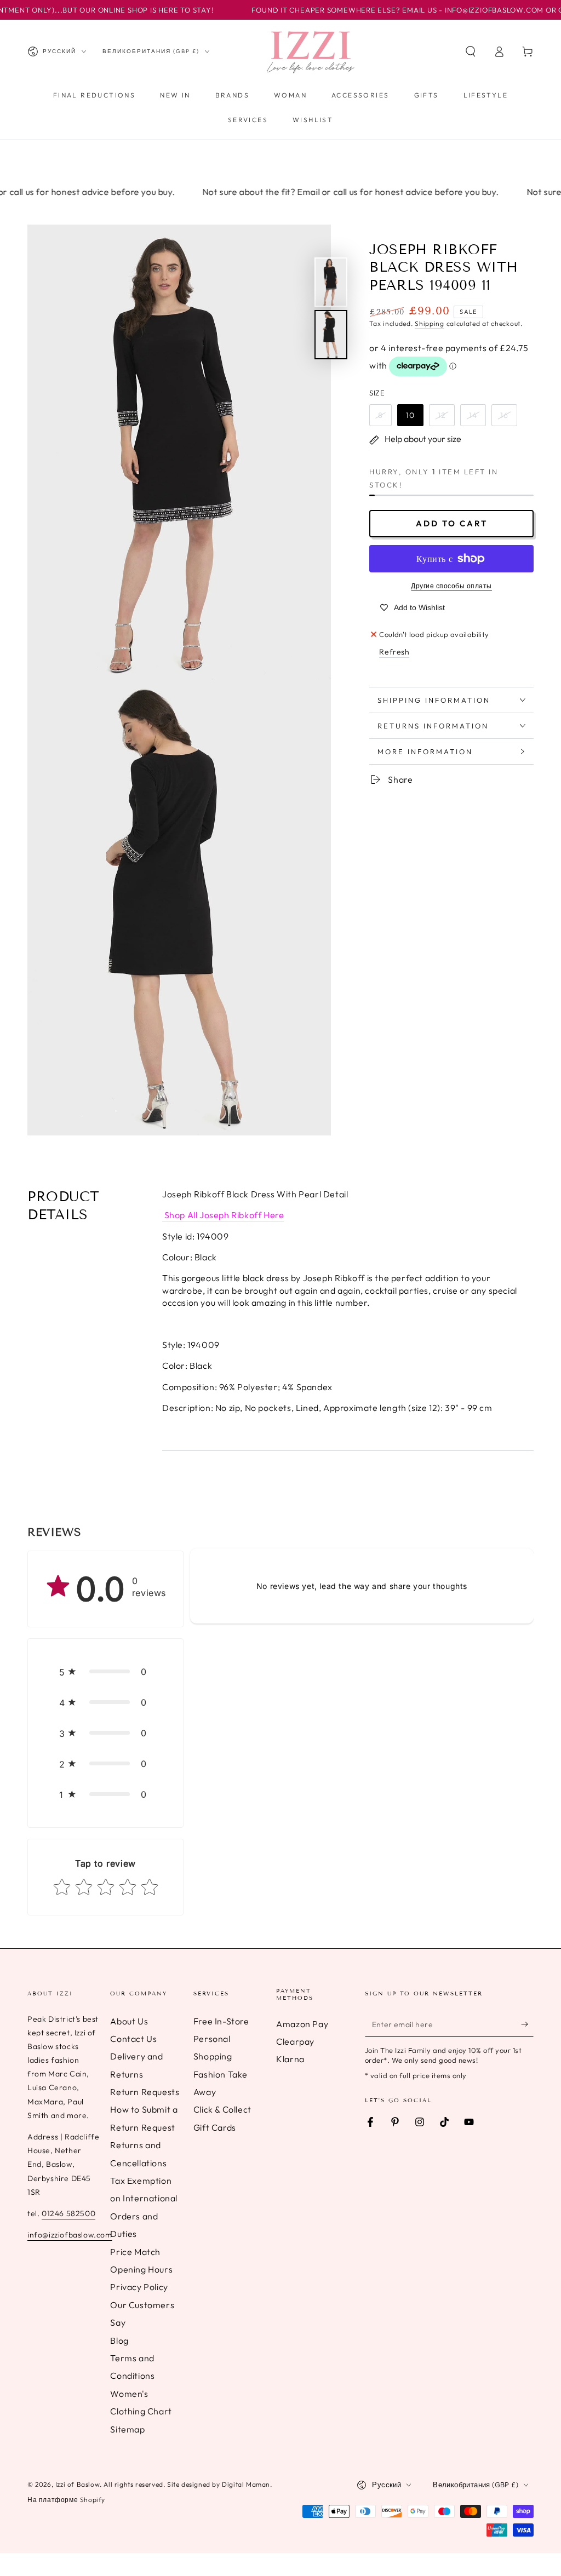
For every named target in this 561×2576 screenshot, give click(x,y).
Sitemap (127, 2429)
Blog (119, 2340)
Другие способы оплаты (451, 586)
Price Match (135, 2252)
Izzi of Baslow (78, 2484)
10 (410, 415)
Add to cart (452, 523)
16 (504, 415)
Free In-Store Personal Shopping (221, 2039)
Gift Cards (215, 2127)
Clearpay (295, 2041)
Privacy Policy (139, 2287)
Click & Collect (222, 2109)
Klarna (290, 2059)
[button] (471, 51)
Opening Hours (141, 2269)
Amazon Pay (302, 2024)
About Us (129, 2021)
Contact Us (133, 2039)
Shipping (430, 323)
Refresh (394, 652)
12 (442, 415)
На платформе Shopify (66, 2500)
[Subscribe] (527, 2024)
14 (473, 415)
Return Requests (145, 2092)
